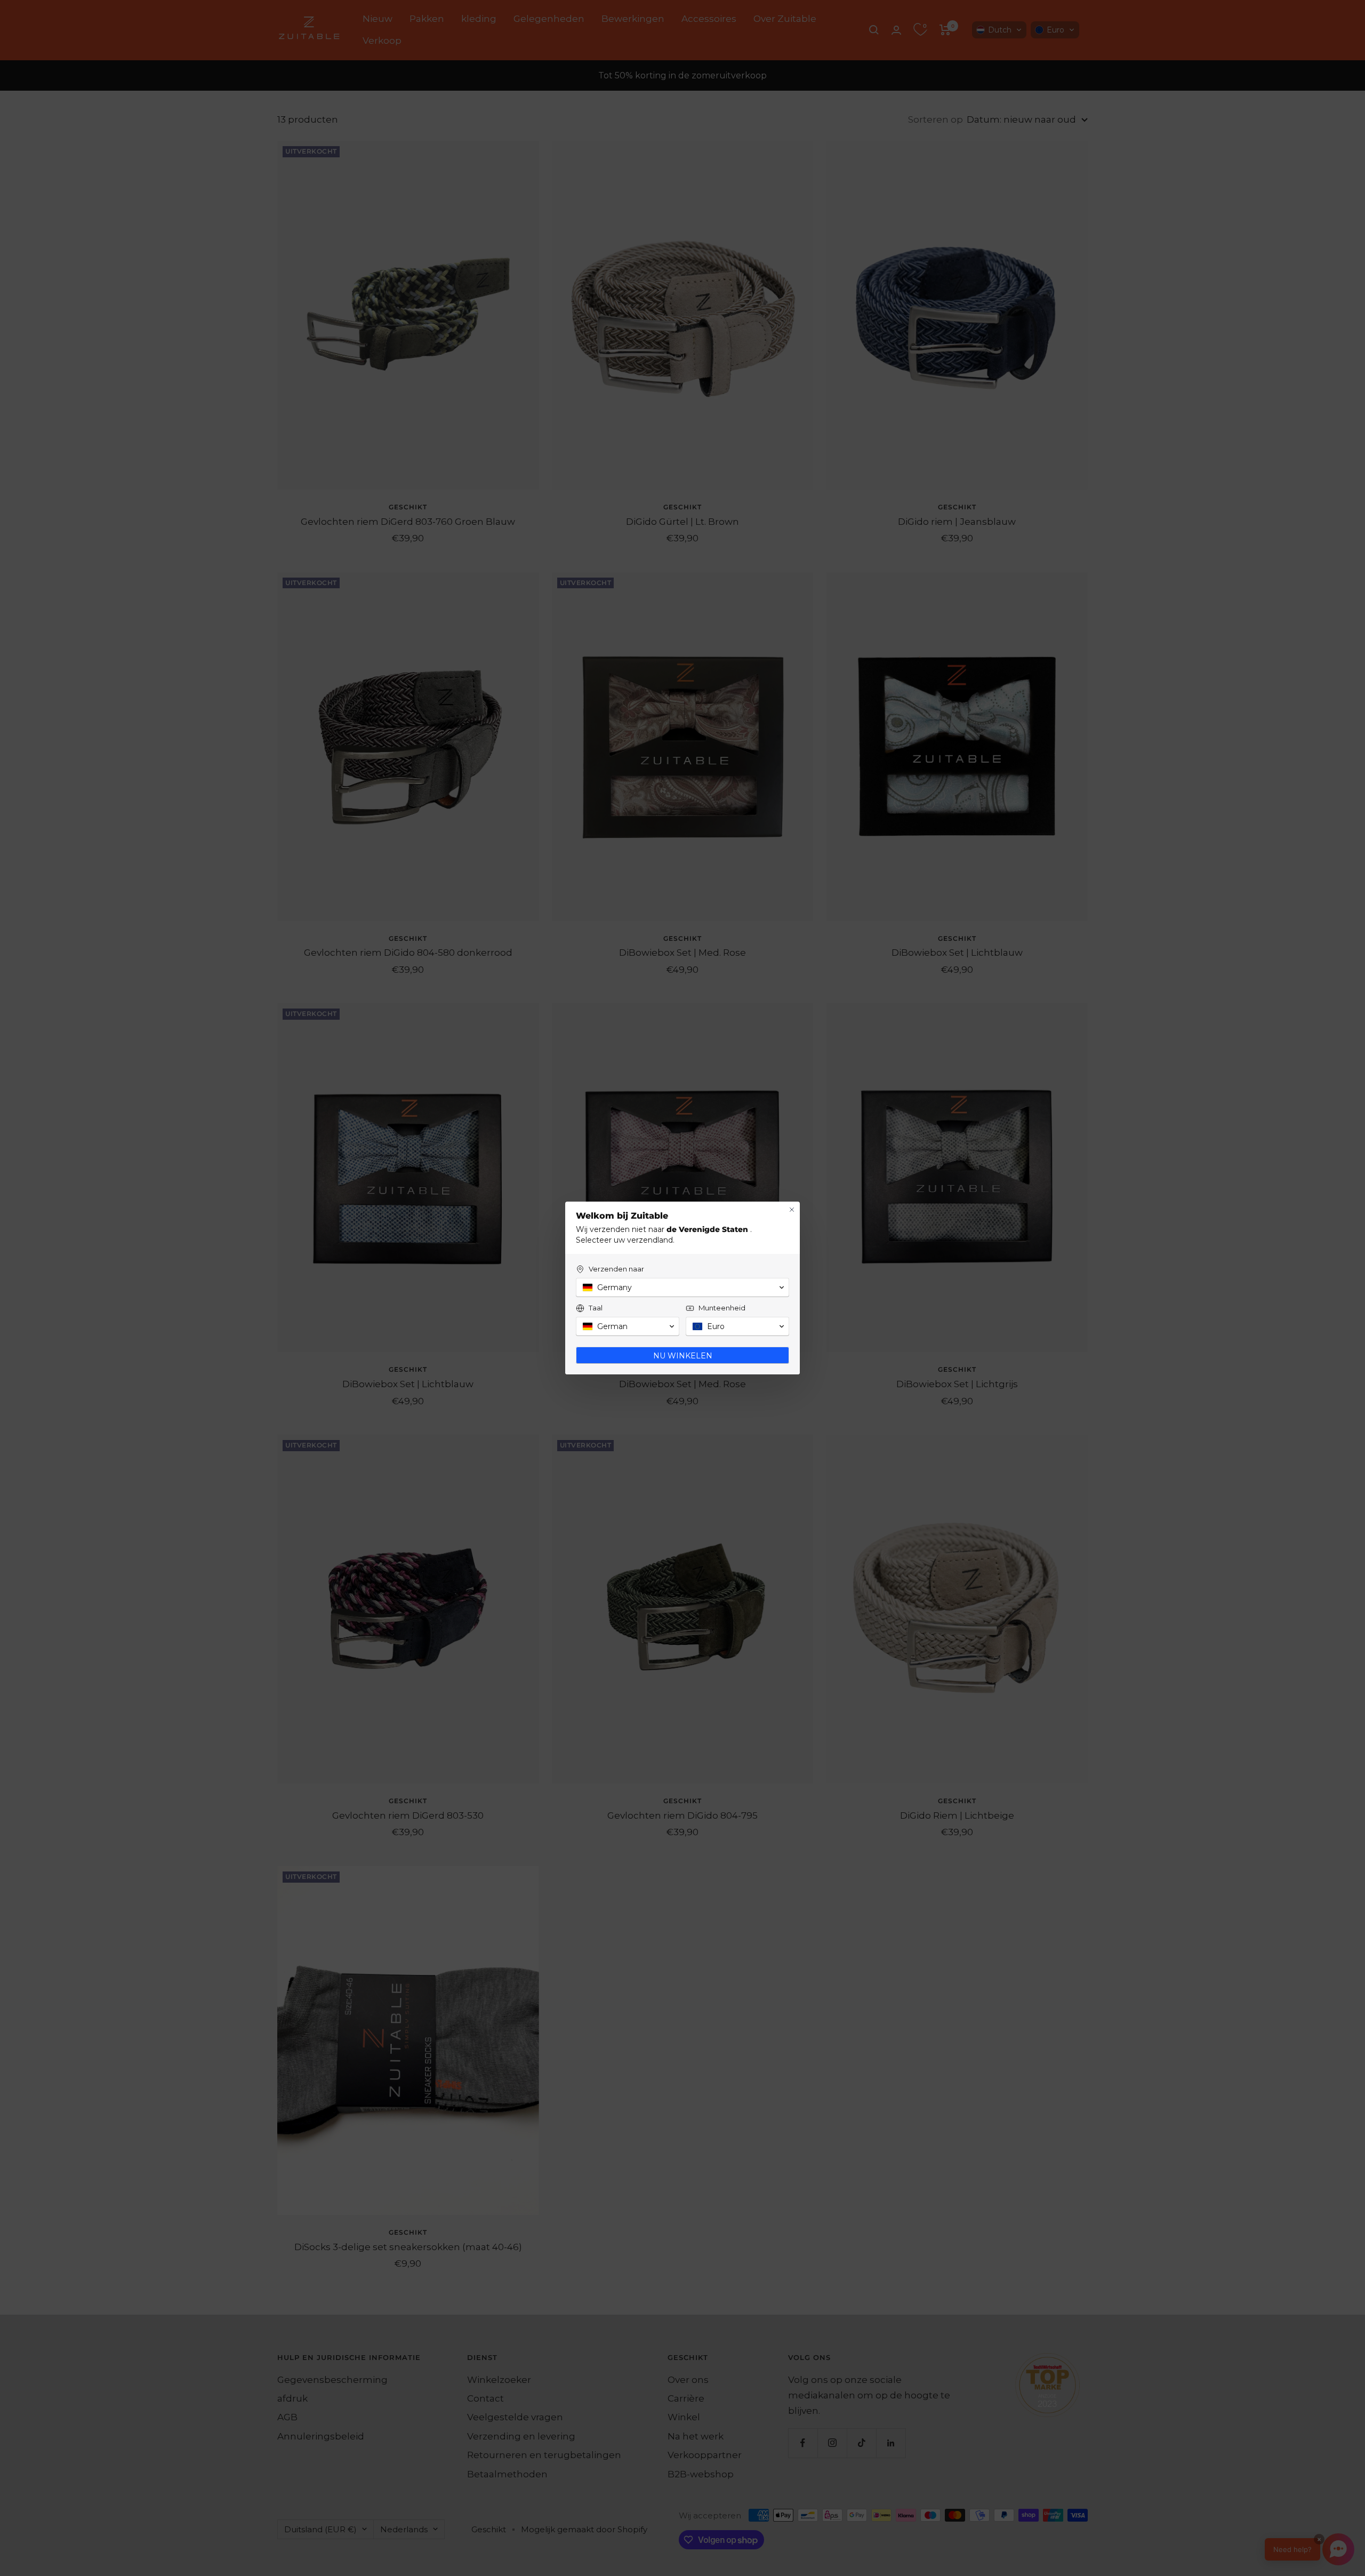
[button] (682, 1287)
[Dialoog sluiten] (792, 1210)
